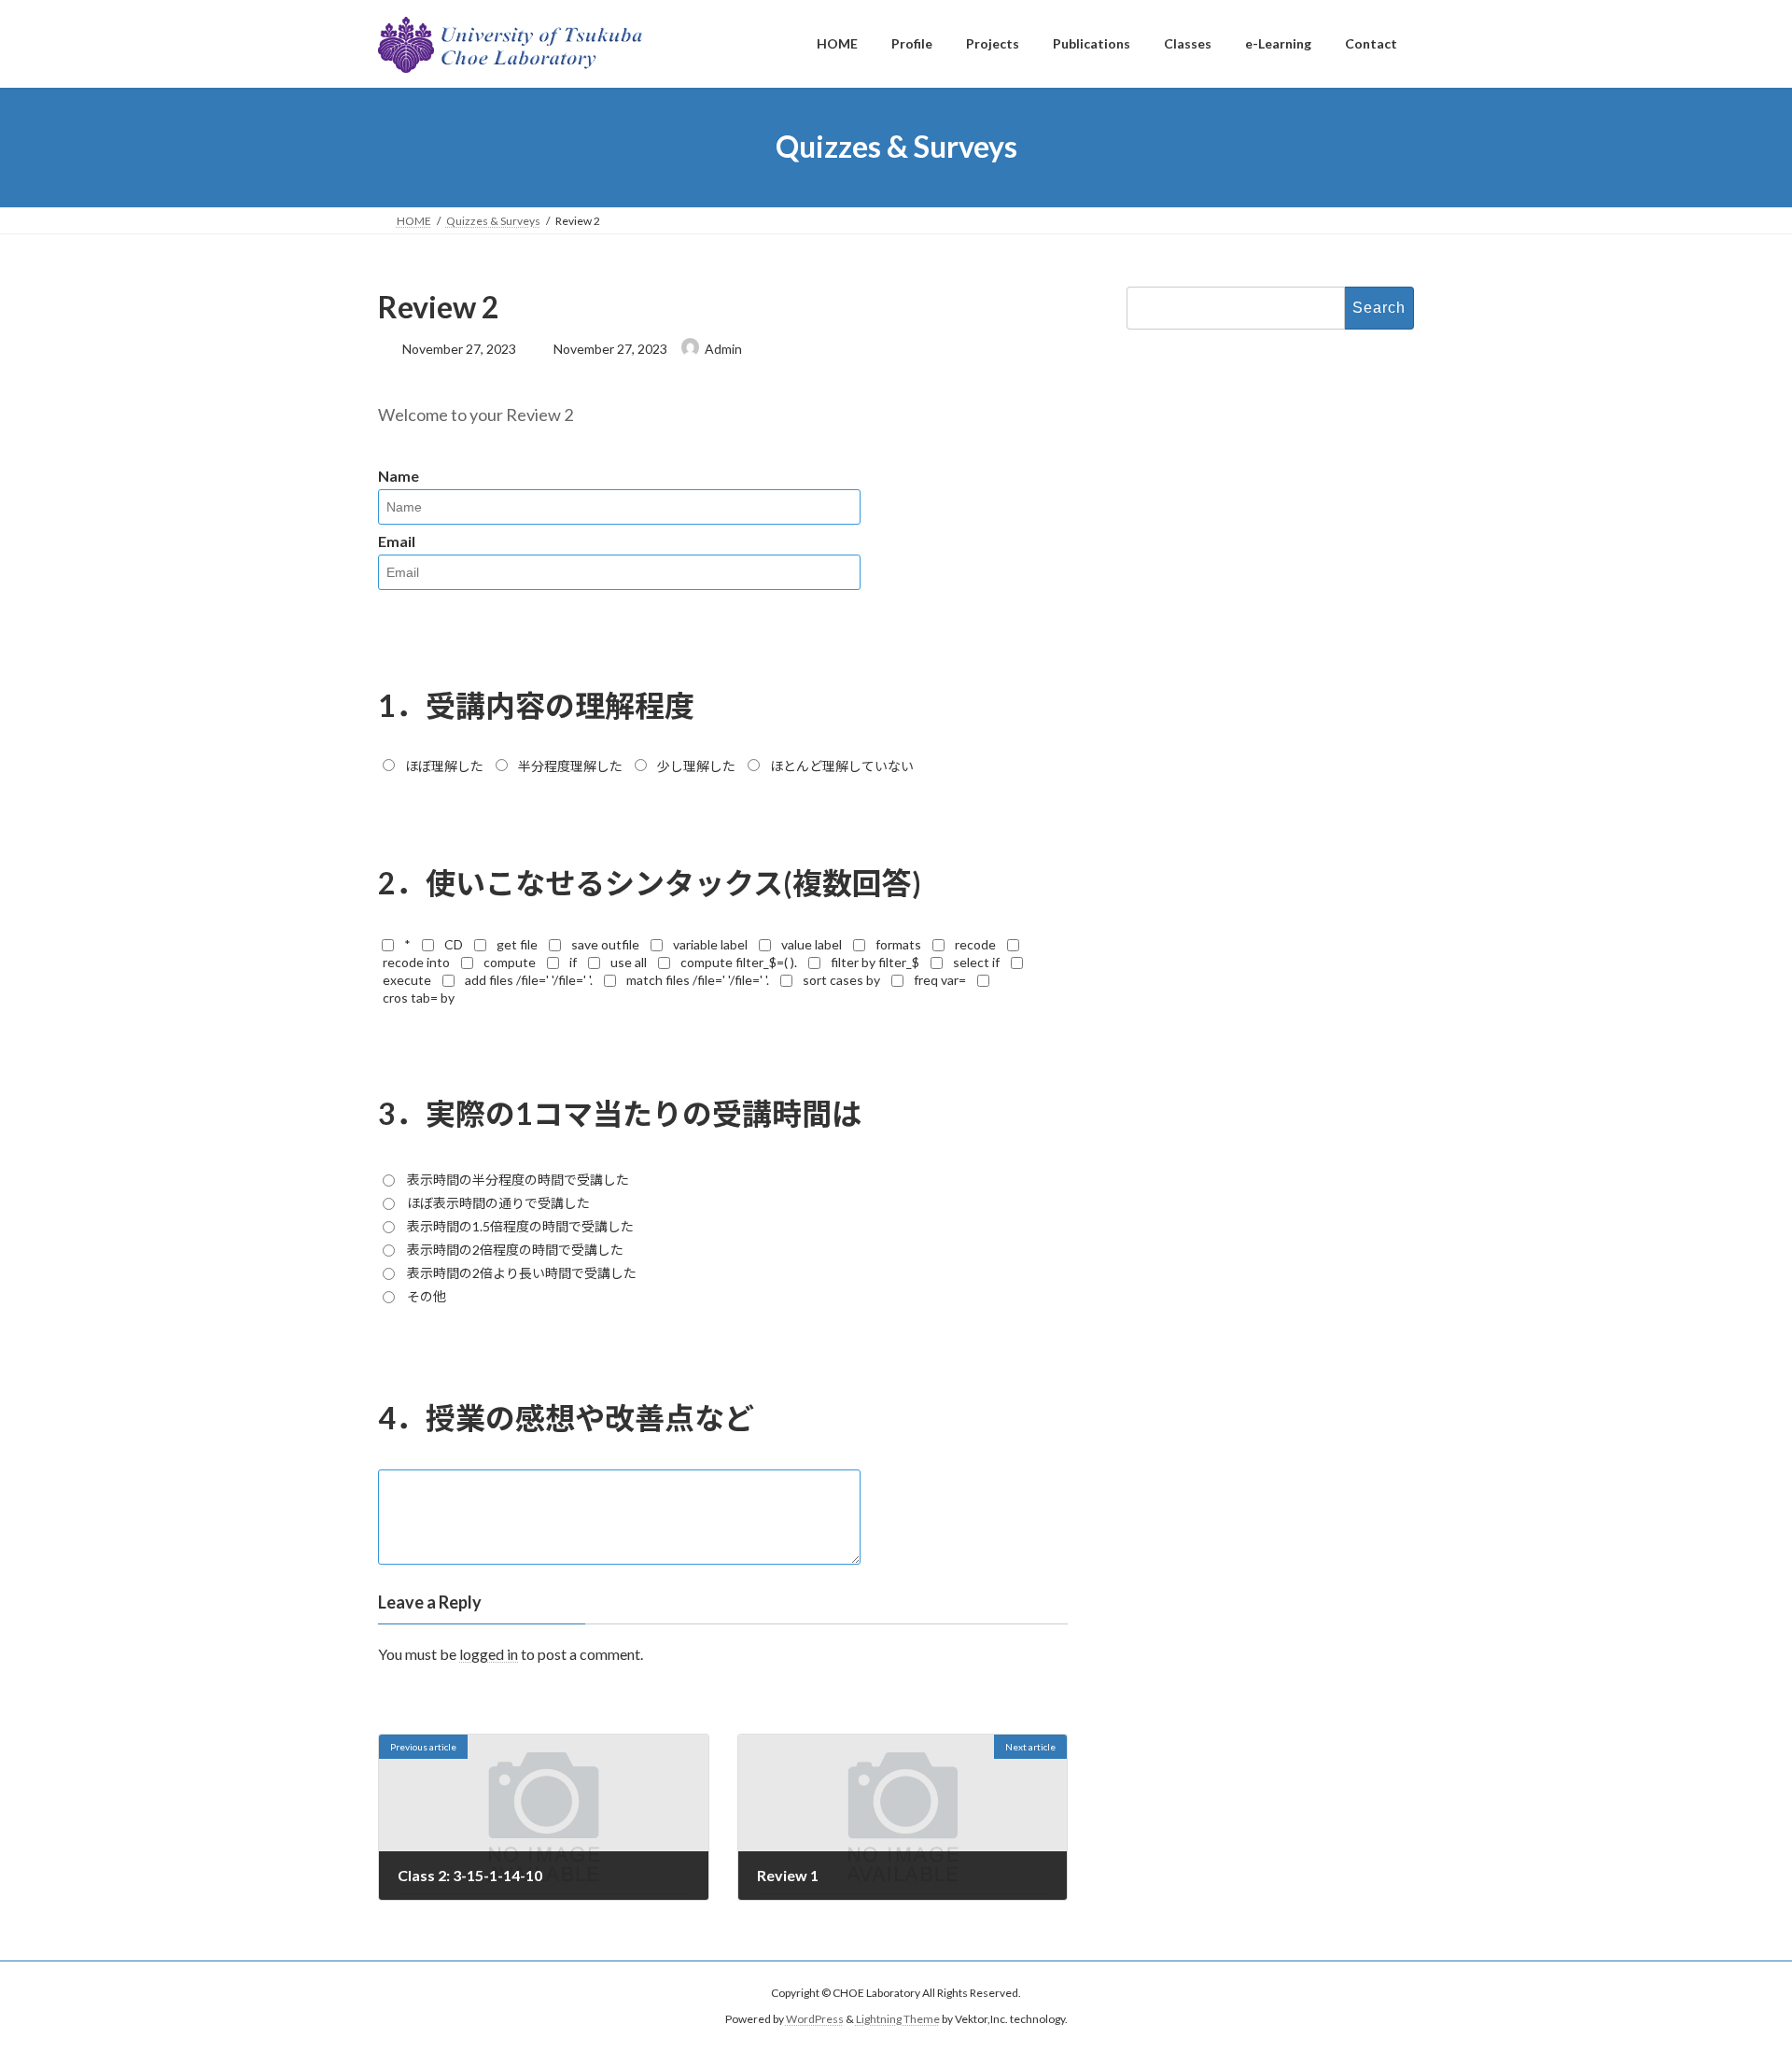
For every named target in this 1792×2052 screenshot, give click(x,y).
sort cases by (841, 980)
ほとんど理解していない (842, 766)
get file (517, 944)
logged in (489, 1654)
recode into (416, 962)
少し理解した (696, 766)
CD (454, 944)
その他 (427, 1296)
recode (975, 944)
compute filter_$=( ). (739, 962)
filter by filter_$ (875, 962)
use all (629, 962)
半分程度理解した (570, 766)
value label (812, 944)
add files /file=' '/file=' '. (529, 980)
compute (510, 962)
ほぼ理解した (444, 766)
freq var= (940, 980)
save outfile (605, 944)
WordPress (815, 2020)
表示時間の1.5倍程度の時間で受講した (520, 1226)
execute (407, 980)
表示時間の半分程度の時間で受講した (518, 1180)
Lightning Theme (898, 2020)
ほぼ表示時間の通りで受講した (498, 1203)
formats (898, 944)
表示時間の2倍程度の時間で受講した (515, 1250)
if (573, 962)
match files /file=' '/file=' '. (698, 980)
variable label (710, 944)
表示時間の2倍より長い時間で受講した (522, 1273)
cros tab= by (419, 998)
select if (976, 962)
